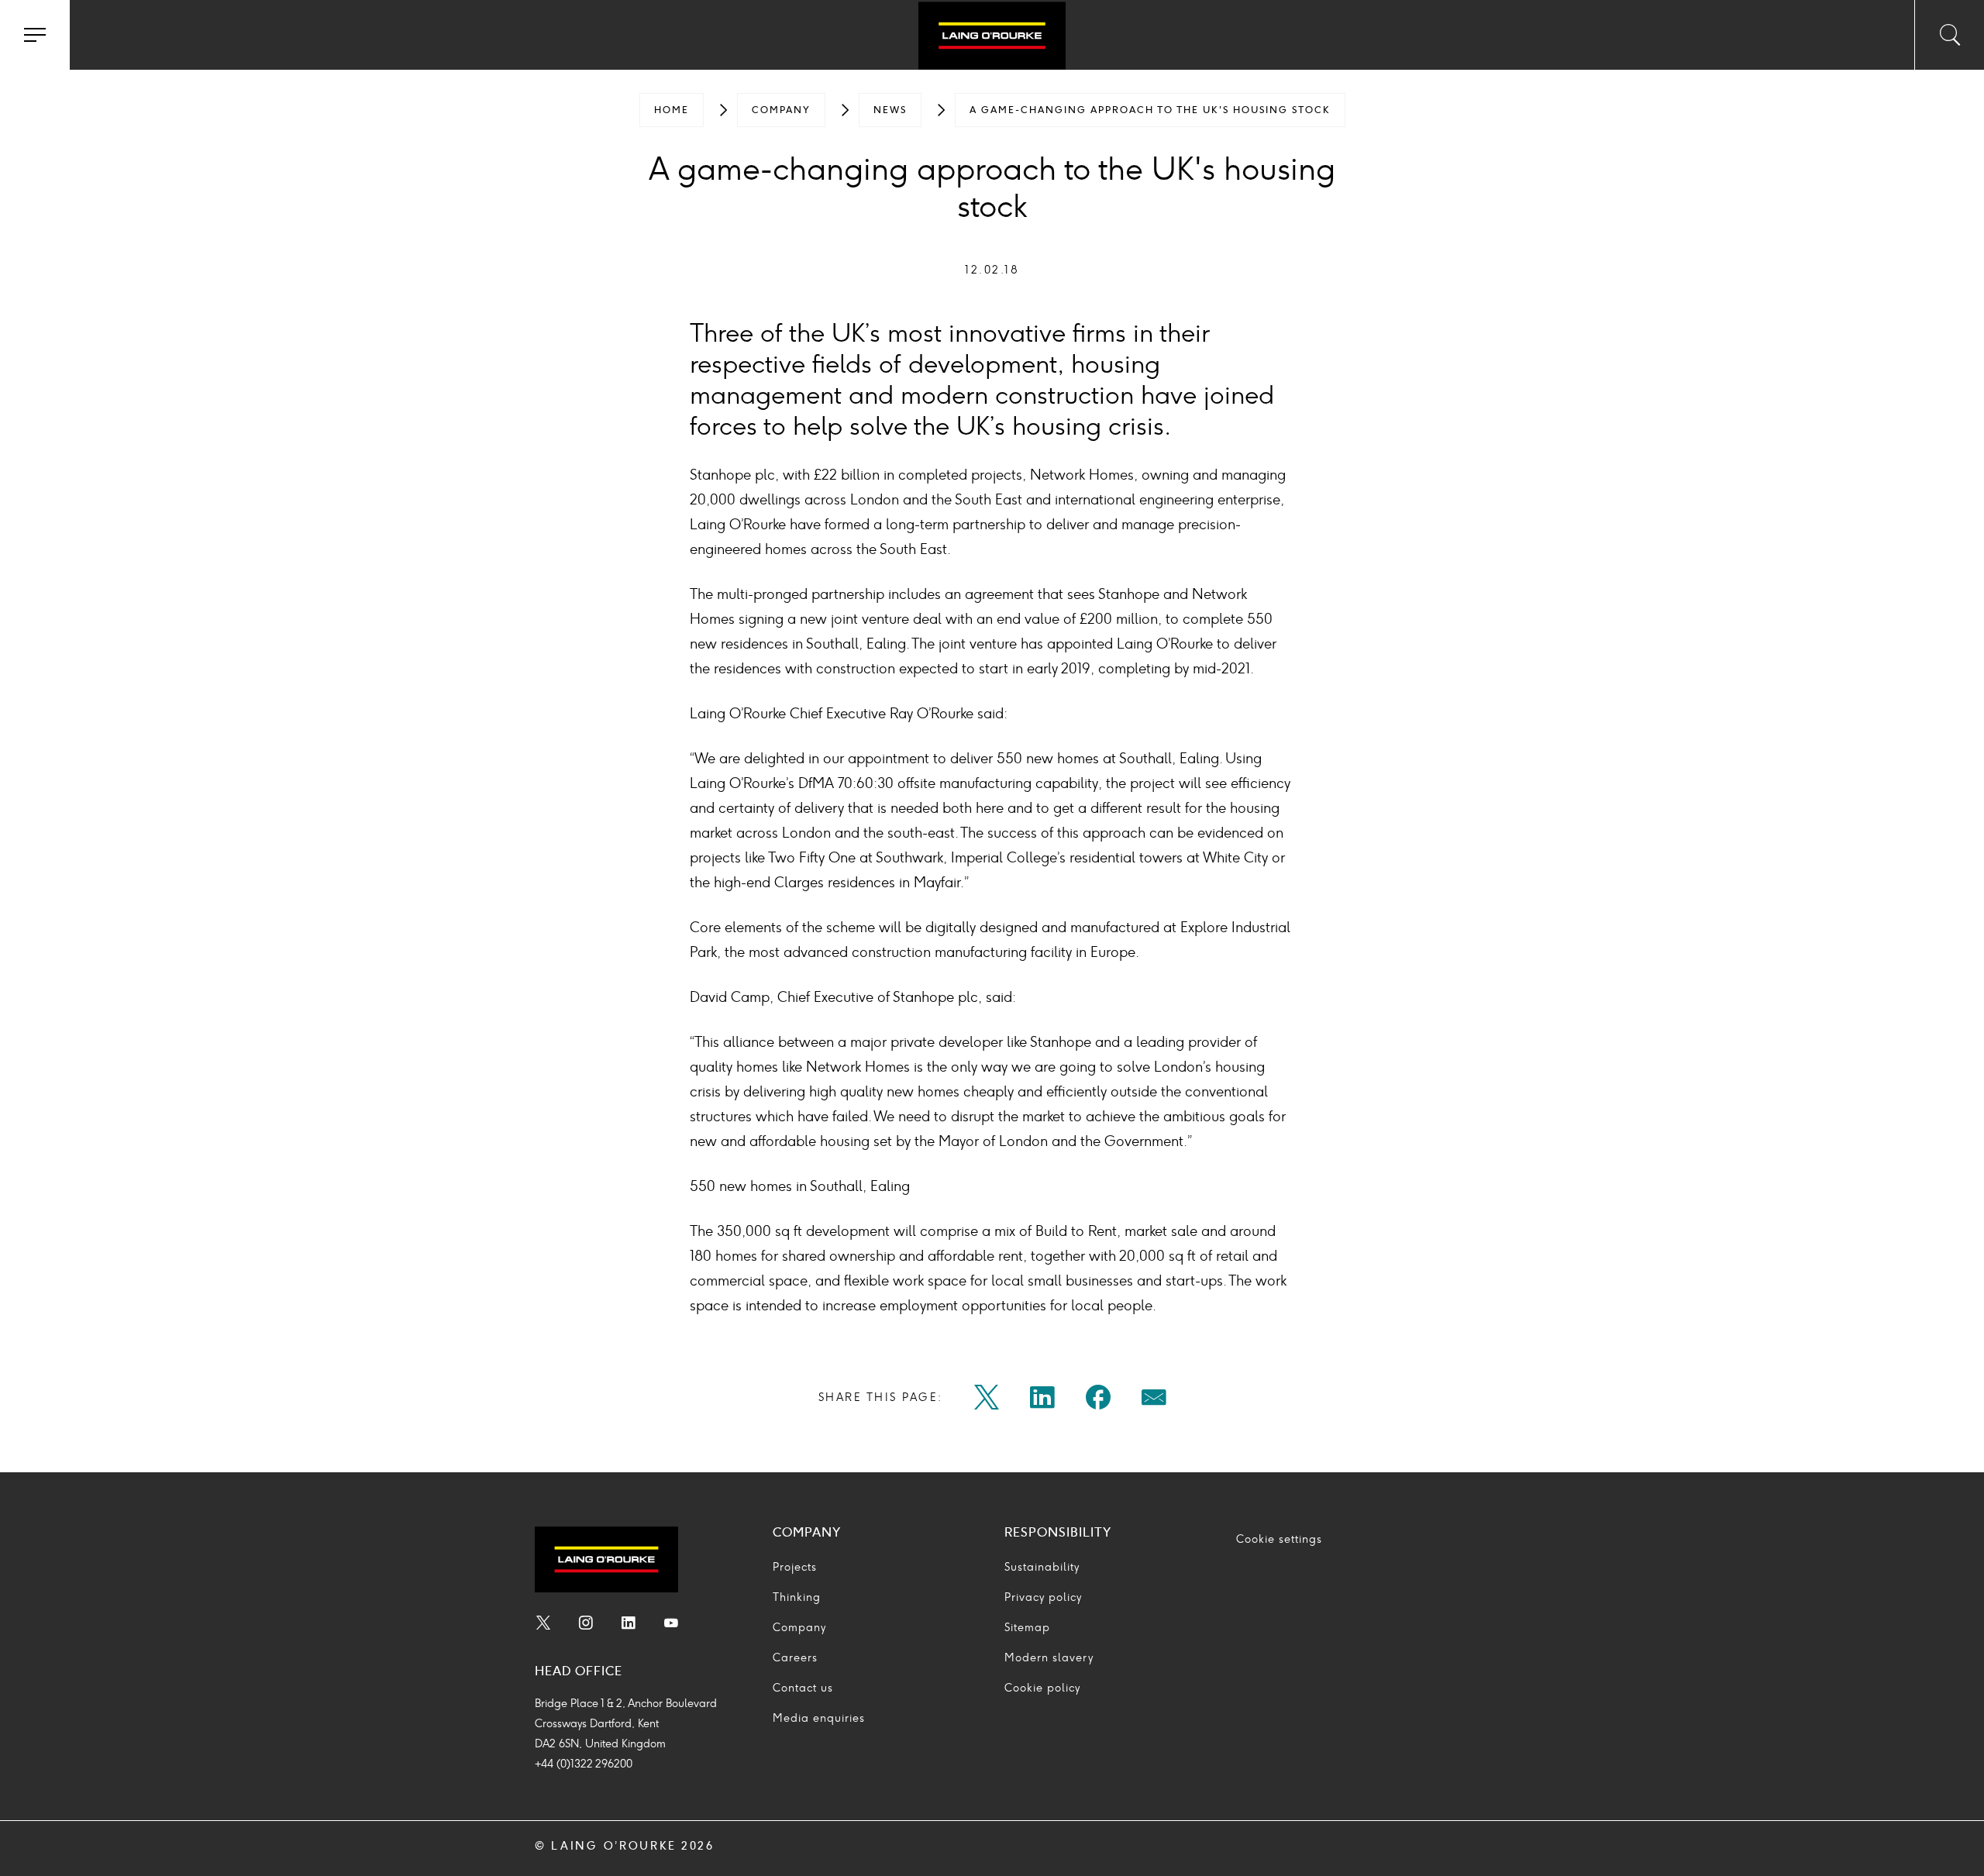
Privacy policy (1043, 1597)
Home (672, 110)
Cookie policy (1042, 1688)
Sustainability (1042, 1567)
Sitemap (1027, 1628)
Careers (795, 1658)
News (890, 110)
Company (781, 110)
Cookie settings (1279, 1539)
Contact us (803, 1688)
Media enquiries (819, 1718)
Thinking (797, 1597)
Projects (795, 1567)
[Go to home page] (992, 37)
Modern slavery (1049, 1658)
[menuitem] (672, 110)
